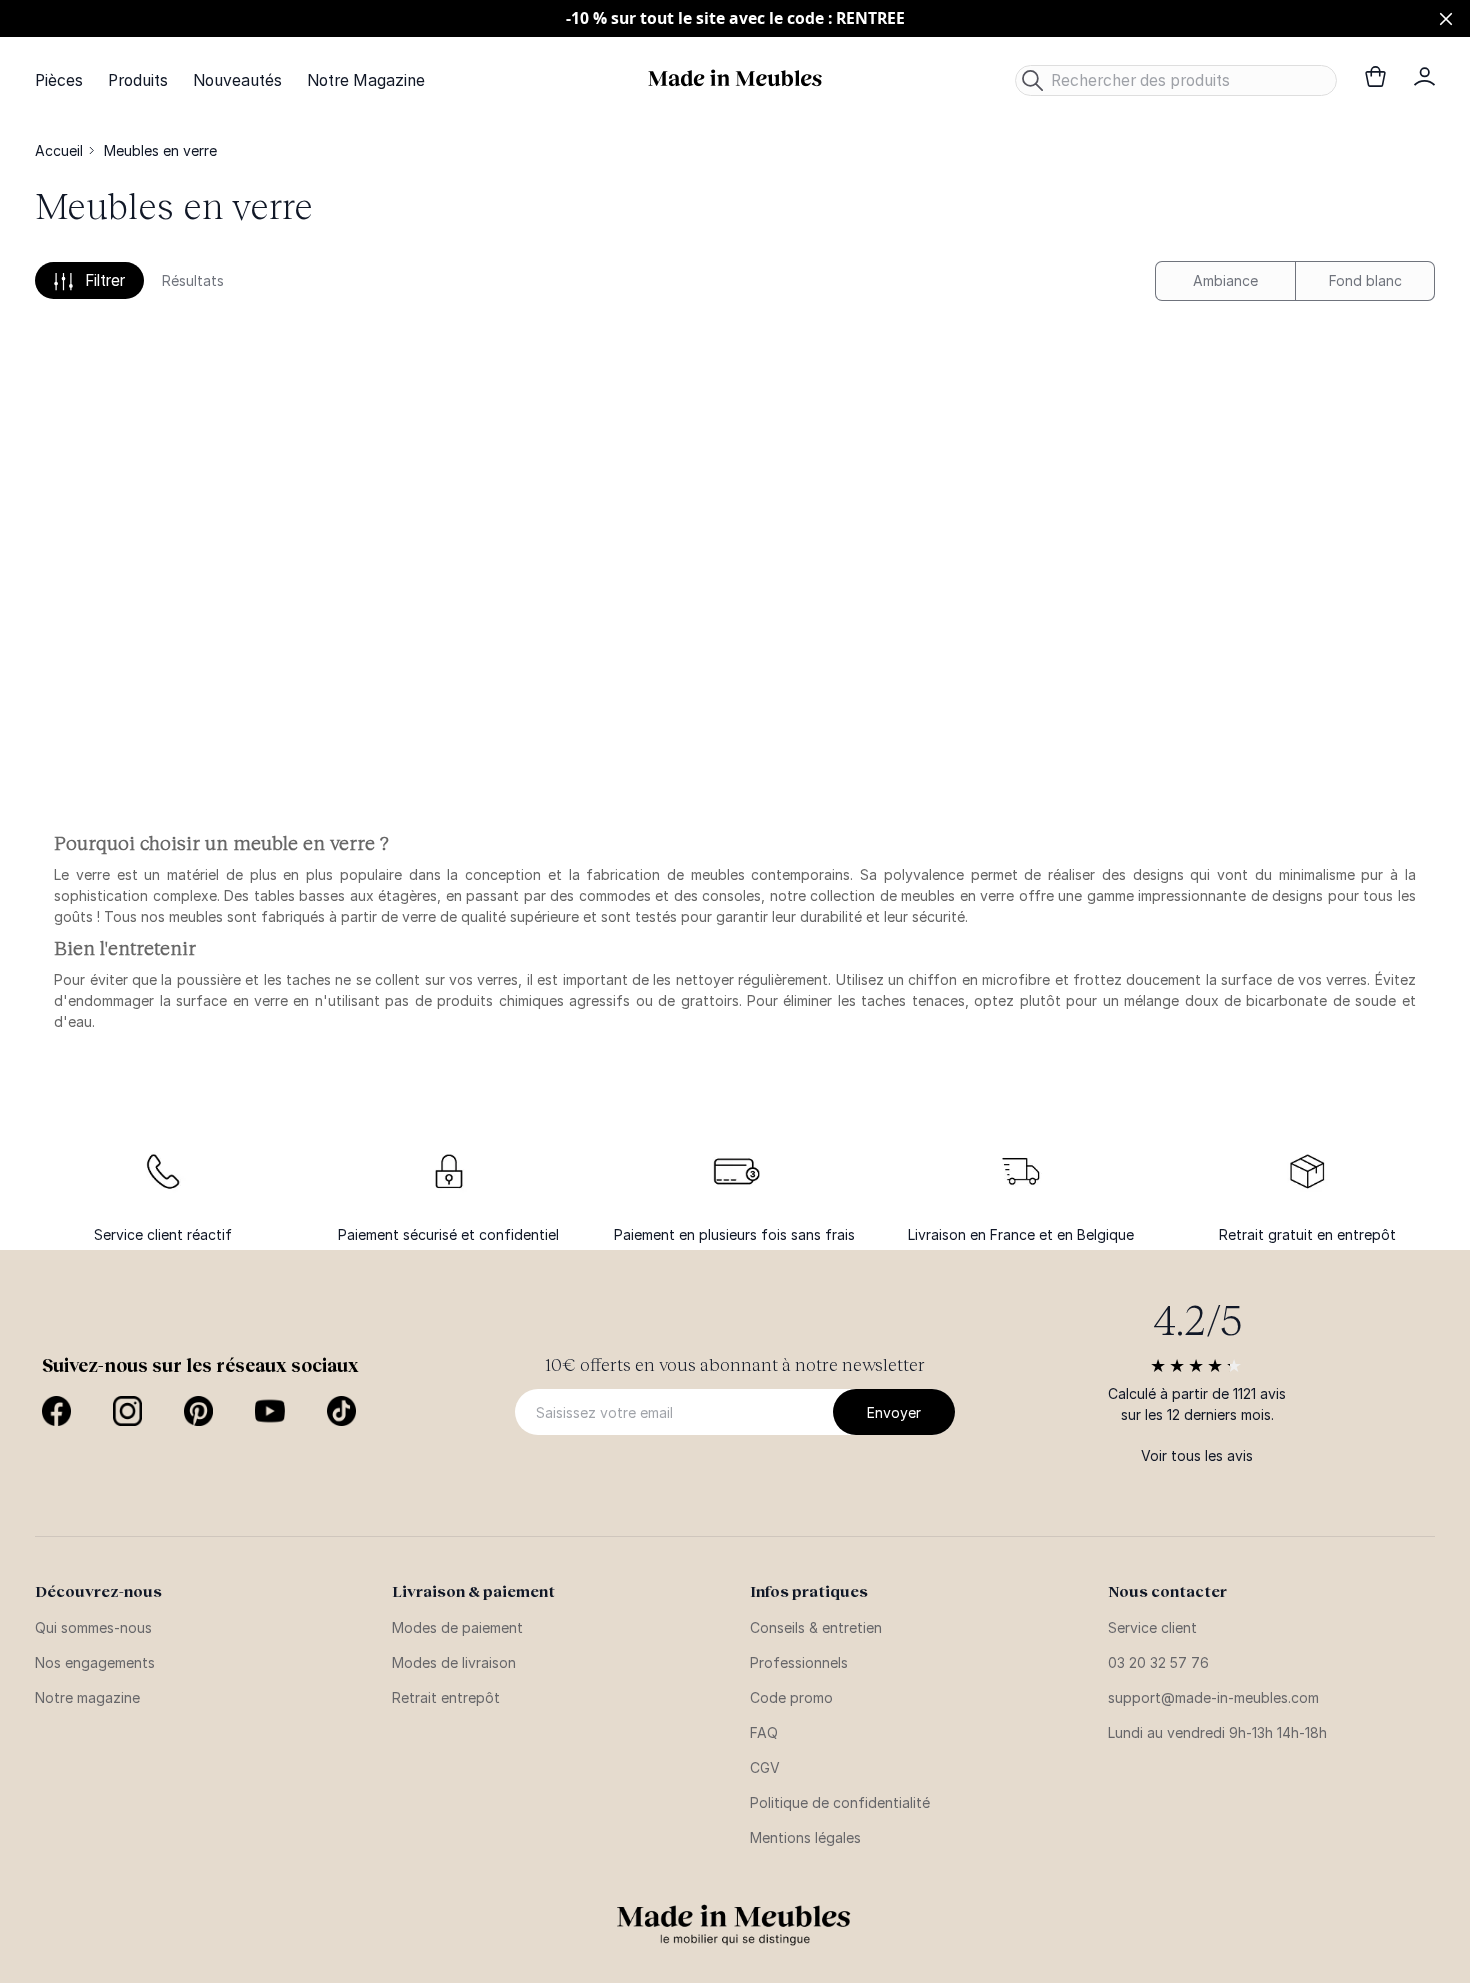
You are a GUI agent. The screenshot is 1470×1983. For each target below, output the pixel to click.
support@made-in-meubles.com (1213, 1697)
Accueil (59, 150)
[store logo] (735, 78)
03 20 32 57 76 (1158, 1662)
